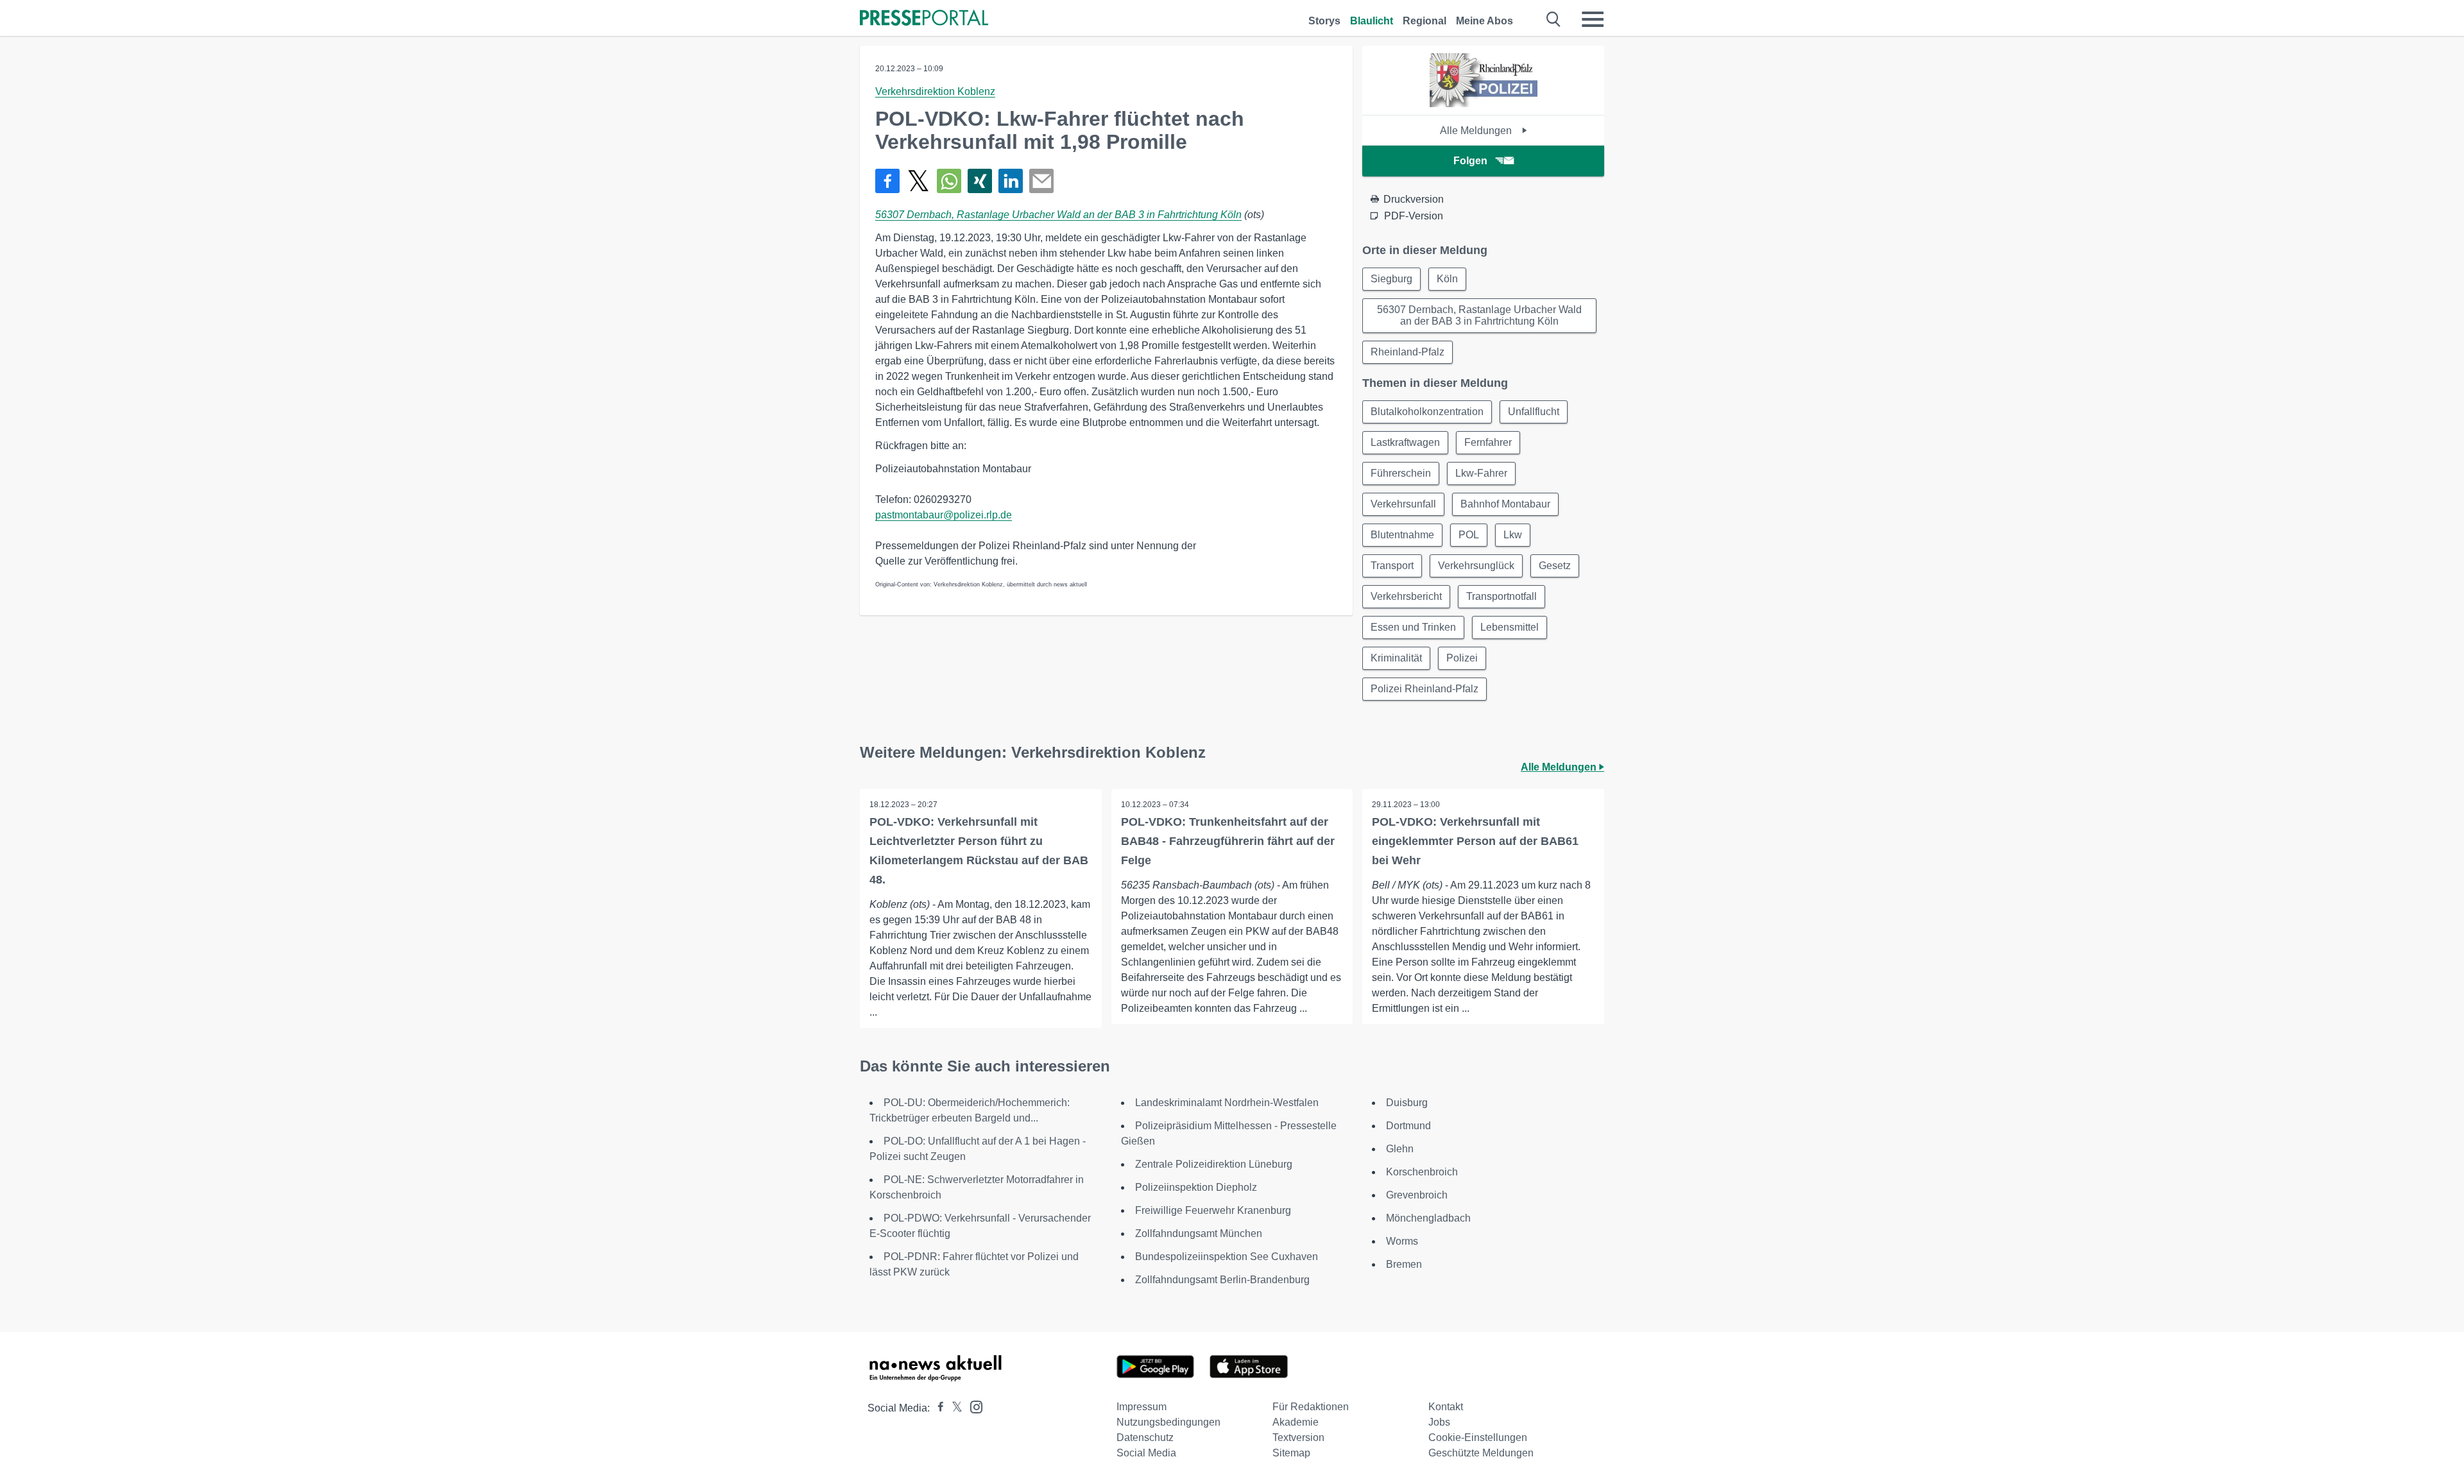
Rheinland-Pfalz (1407, 352)
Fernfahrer (1488, 442)
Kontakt (1446, 1407)
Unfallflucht (1534, 412)
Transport (1392, 566)
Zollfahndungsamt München (1199, 1233)
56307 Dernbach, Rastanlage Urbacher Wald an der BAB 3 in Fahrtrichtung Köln (1058, 215)
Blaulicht (1372, 21)
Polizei (1462, 658)
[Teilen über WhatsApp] (949, 181)
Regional (1425, 21)
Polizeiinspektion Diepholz (1196, 1187)
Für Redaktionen (1311, 1407)
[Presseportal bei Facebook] (937, 1408)
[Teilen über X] (918, 181)
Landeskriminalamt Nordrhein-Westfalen (1227, 1103)
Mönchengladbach (1428, 1218)
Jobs (1439, 1422)
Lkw (1513, 535)
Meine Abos (1484, 21)
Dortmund (1408, 1126)
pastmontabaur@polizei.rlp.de (944, 515)
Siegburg (1391, 279)
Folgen (1470, 161)
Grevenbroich (1417, 1195)
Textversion (1298, 1437)
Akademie (1296, 1422)
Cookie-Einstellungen (1478, 1437)
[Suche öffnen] (1554, 19)
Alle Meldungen (1477, 131)
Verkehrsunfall (1403, 504)
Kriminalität (1396, 658)
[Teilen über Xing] (980, 181)
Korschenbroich (1422, 1172)
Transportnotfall (1502, 596)
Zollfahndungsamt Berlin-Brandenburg (1222, 1280)
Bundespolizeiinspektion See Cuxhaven (1227, 1257)
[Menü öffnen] (1593, 19)
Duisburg (1407, 1103)
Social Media (1146, 1453)
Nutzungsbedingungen (1168, 1422)
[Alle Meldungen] (1484, 104)
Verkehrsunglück (1476, 566)
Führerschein (1401, 473)
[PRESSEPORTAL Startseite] (924, 19)
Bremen (1404, 1264)
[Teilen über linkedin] (1011, 181)
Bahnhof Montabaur (1505, 504)
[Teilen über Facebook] (887, 181)
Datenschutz (1145, 1437)
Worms (1402, 1241)
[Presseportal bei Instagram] (972, 1406)
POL (1469, 535)
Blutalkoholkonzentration (1427, 412)
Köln (1447, 279)
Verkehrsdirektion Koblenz (935, 91)
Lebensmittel (1510, 627)
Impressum (1142, 1407)
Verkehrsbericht (1406, 596)
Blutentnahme (1402, 535)
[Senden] (1041, 181)
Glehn (1400, 1149)
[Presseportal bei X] (953, 1408)
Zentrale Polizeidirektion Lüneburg (1214, 1164)
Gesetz (1555, 566)
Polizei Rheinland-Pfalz (1425, 689)
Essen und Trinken (1413, 627)
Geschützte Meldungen (1481, 1453)
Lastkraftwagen (1405, 442)
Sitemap (1291, 1453)
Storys (1324, 21)
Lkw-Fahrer (1481, 473)
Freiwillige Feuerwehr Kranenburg (1213, 1210)
